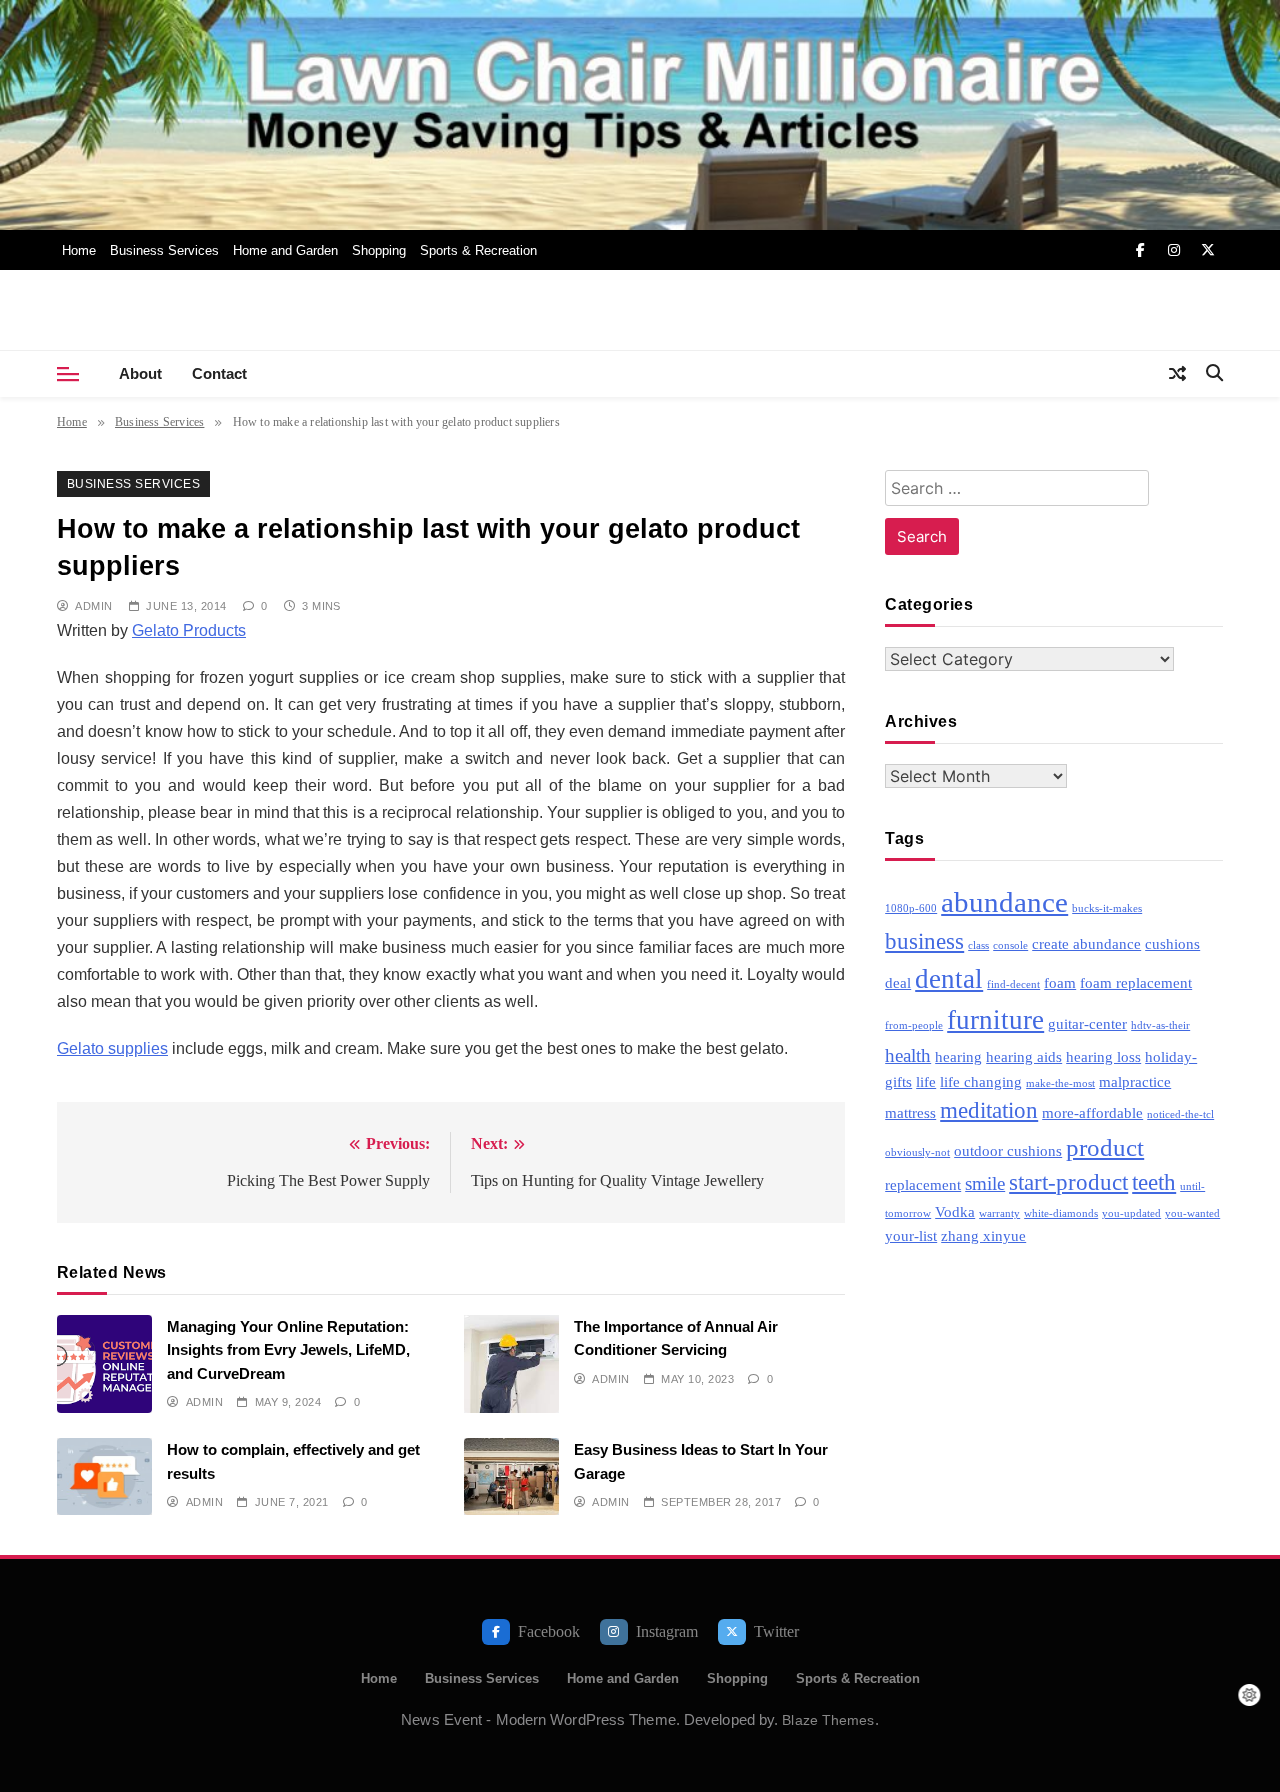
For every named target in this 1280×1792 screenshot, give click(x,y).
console (1010, 945)
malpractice (1135, 1081)
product (1105, 1147)
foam (1060, 982)
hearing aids (1024, 1056)
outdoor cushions (1008, 1150)
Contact (219, 373)
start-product (1068, 1182)
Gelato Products (189, 630)
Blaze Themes (828, 1720)
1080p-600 (911, 908)
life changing (981, 1081)
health (908, 1055)
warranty (999, 1213)
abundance (1004, 902)
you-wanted (1192, 1213)
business (924, 941)
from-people (914, 1025)
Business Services (164, 250)
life (926, 1081)
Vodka (955, 1211)
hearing (958, 1056)
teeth (1154, 1182)
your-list (911, 1235)
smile (985, 1183)
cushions (1172, 943)
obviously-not (917, 1152)
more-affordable (1092, 1112)
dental (949, 979)
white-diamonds (1061, 1213)
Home (79, 250)
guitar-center (1087, 1023)
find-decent (1013, 984)
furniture (995, 1020)
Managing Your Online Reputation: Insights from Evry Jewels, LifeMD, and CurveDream (288, 1350)
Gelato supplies (112, 1048)
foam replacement (1136, 982)
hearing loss (1103, 1056)
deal (898, 982)
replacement (923, 1184)
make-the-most (1060, 1083)
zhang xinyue (983, 1235)
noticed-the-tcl (1180, 1114)
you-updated (1131, 1213)
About (140, 373)
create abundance (1086, 943)
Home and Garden (285, 250)
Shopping (379, 250)
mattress (910, 1112)
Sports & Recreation (478, 250)
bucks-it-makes (1107, 908)
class (978, 945)
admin (93, 606)
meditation (989, 1110)
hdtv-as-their (1160, 1025)
